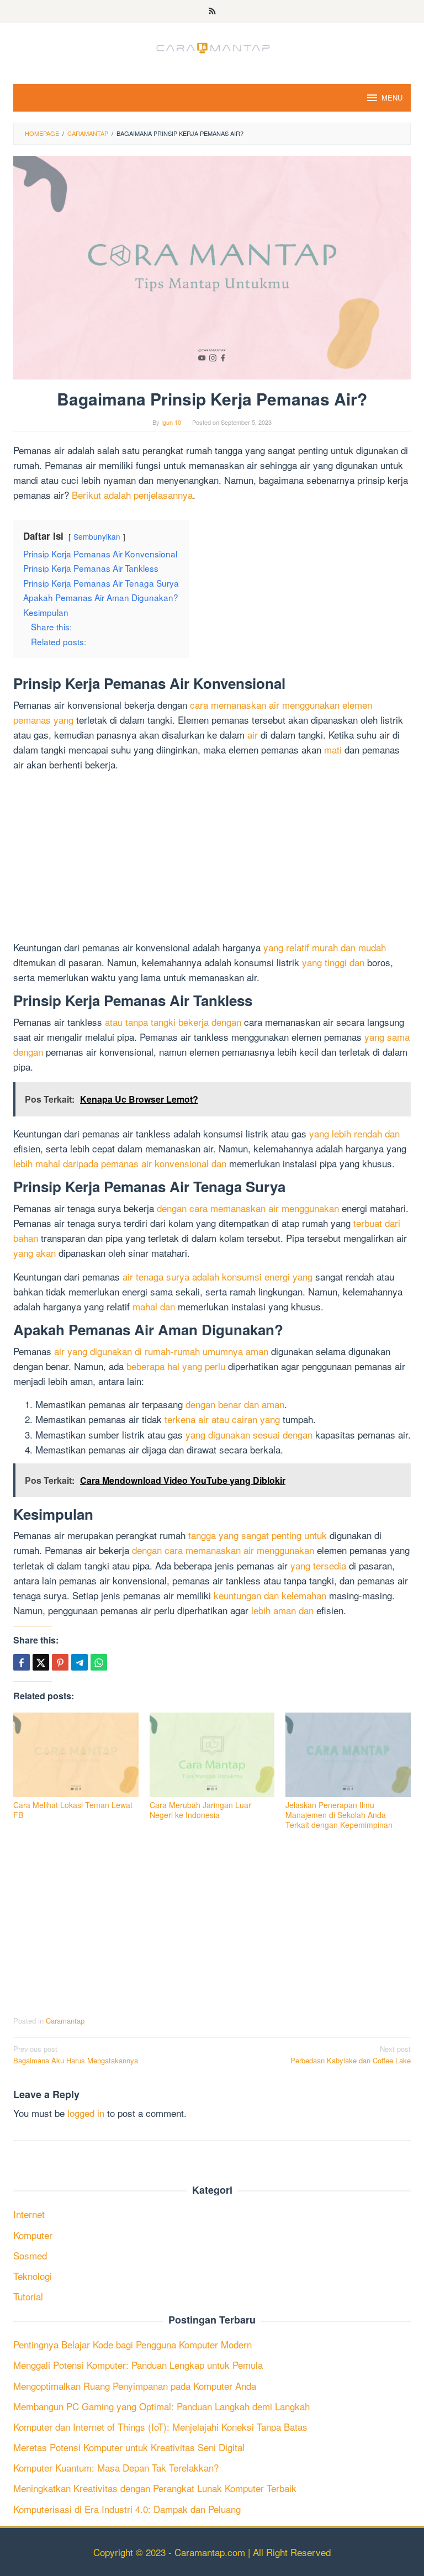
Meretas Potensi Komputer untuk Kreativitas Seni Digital (129, 2447)
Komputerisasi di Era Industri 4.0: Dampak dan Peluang (127, 2509)
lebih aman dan (282, 1610)
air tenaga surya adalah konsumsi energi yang (218, 1276)
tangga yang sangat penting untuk (258, 1535)
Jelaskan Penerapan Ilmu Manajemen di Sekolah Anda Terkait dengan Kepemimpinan (339, 1815)
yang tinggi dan (333, 962)
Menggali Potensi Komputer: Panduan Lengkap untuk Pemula (138, 2365)
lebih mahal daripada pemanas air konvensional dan (120, 1163)
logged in (86, 2113)
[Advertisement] (212, 858)
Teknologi (33, 2276)
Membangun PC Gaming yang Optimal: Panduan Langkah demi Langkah (161, 2406)
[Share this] (22, 1662)
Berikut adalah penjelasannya (132, 495)
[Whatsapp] (99, 1662)
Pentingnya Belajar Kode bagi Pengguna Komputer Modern (132, 2344)
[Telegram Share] (79, 1662)
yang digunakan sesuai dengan (249, 1434)
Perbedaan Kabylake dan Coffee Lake (351, 2055)
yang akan (35, 1253)
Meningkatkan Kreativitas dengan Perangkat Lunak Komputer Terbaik (155, 2488)
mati (333, 749)
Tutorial (28, 2296)
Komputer (33, 2235)
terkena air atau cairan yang (222, 1419)
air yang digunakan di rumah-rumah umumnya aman (161, 1351)
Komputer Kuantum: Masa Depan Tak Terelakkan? (116, 2467)
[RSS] (212, 12)
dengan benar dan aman (235, 1404)
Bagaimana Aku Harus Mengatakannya (76, 2055)
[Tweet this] (41, 1662)
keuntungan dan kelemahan (270, 1595)
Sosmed (30, 2255)
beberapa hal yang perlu (176, 1366)
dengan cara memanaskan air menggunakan (248, 1208)
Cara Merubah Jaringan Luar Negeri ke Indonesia (200, 1810)
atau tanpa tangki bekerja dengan (173, 1022)
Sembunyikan (97, 536)
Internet (29, 2214)
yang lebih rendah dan (354, 1133)
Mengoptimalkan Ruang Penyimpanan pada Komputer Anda (135, 2386)
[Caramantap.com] (212, 46)
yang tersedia (318, 1565)
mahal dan (154, 1306)
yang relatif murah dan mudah (325, 947)
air (253, 734)
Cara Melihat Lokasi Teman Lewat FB (73, 1810)
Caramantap (65, 2021)
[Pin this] (60, 1662)
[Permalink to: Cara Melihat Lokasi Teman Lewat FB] (76, 1755)
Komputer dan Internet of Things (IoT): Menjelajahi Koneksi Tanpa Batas (160, 2427)
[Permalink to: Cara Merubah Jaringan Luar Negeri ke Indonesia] (212, 1755)
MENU (392, 98)
